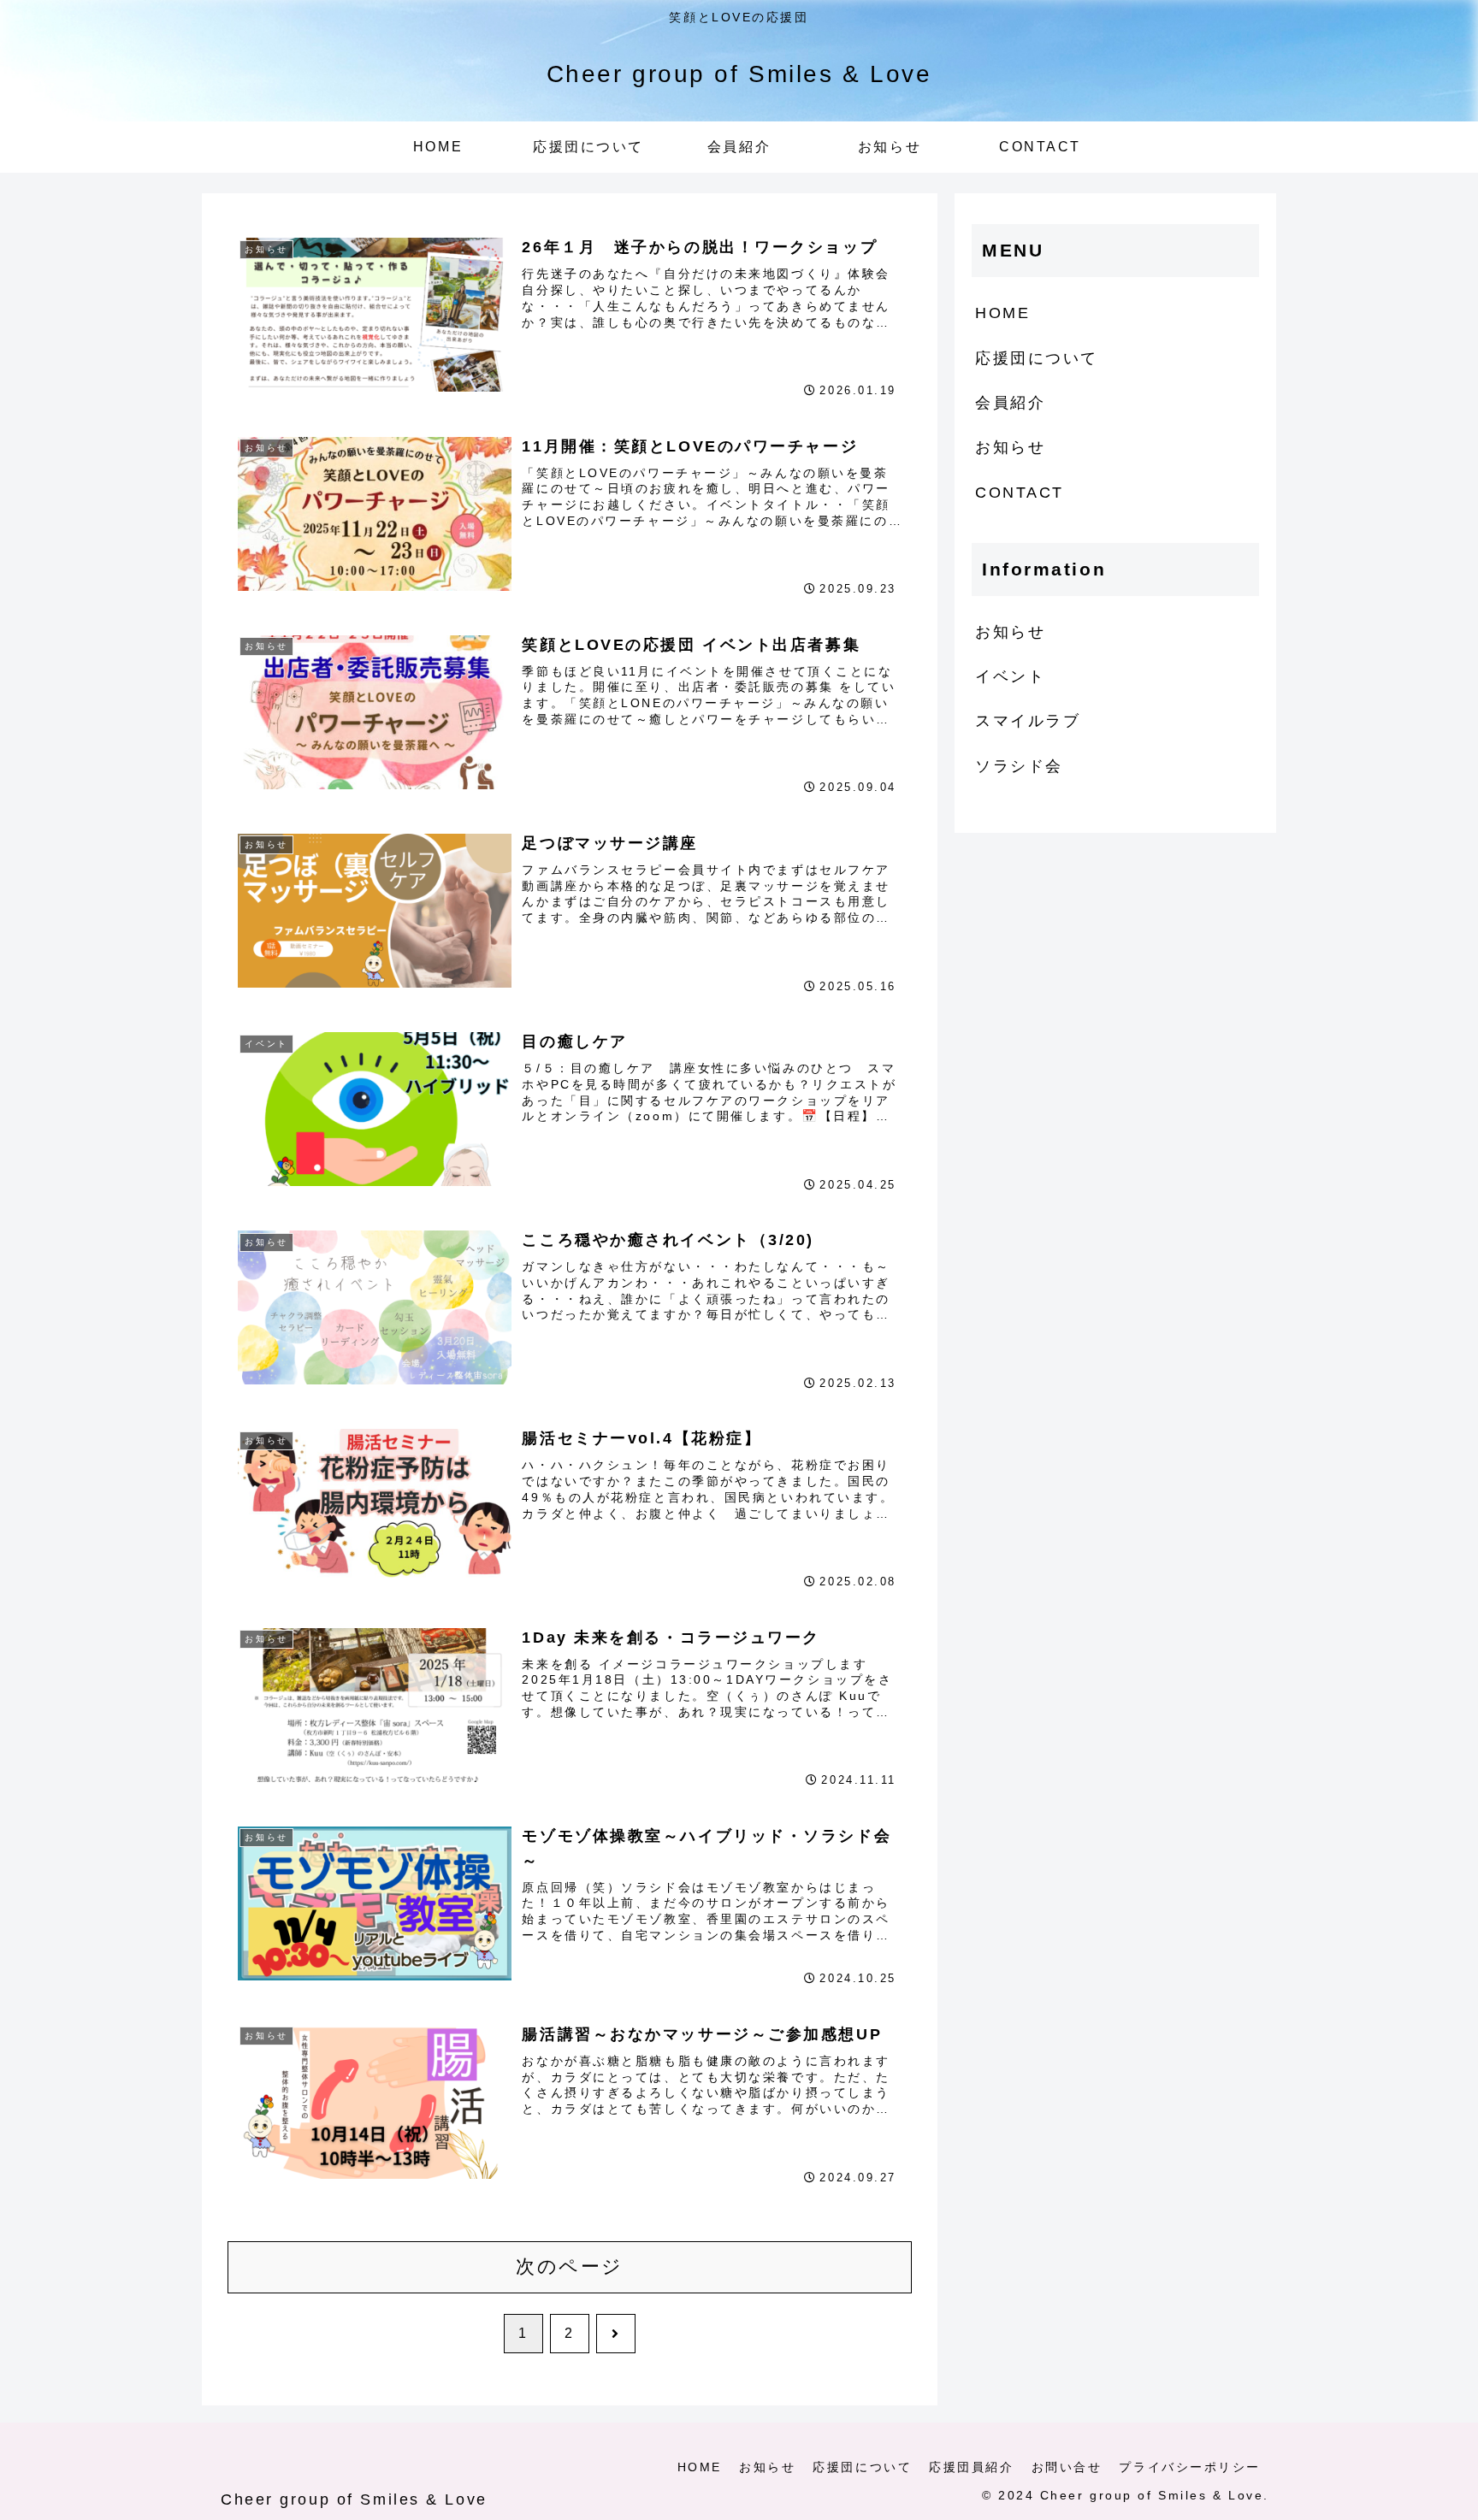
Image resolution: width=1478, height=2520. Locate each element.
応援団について (1037, 358)
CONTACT (1020, 493)
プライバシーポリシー (1190, 2467)
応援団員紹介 (971, 2467)
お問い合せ (1067, 2467)
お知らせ (1010, 447)
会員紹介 (1010, 403)
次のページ (570, 2266)
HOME (1002, 313)
